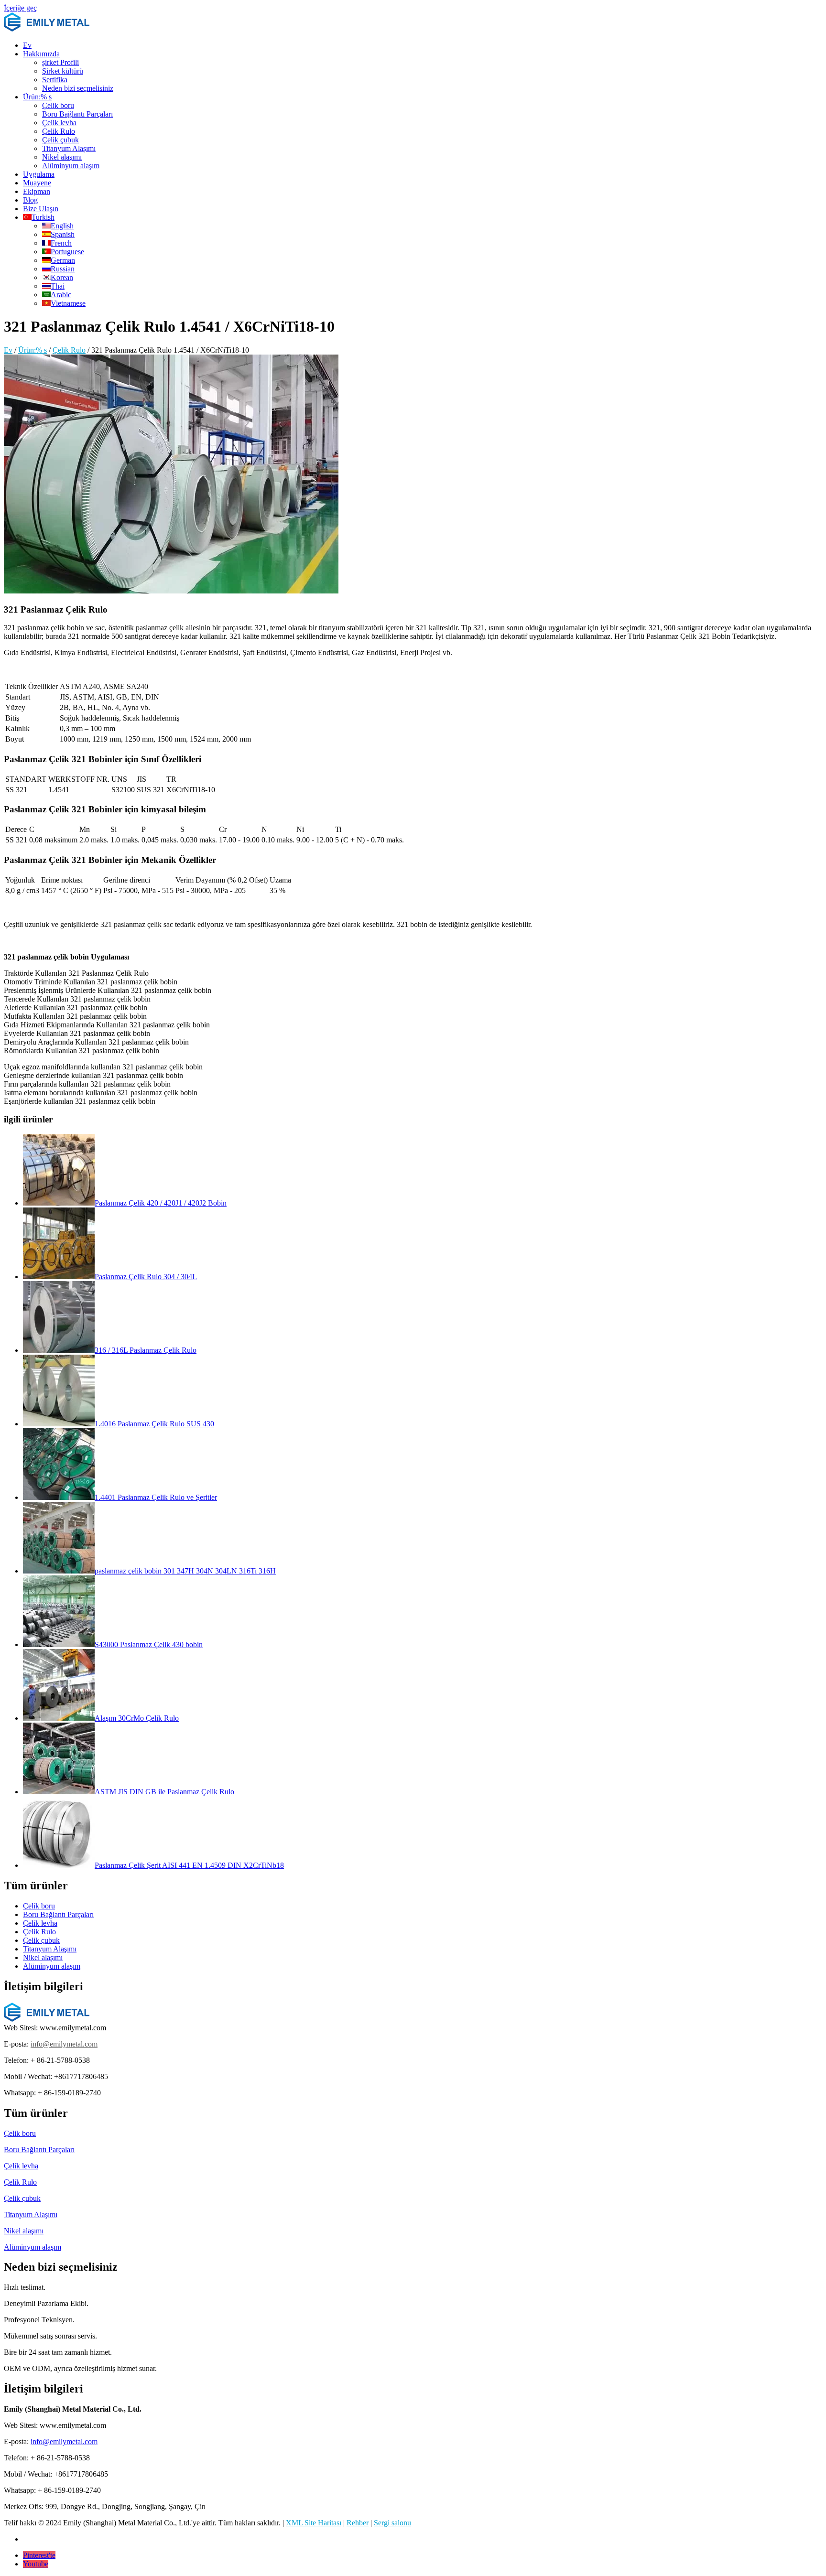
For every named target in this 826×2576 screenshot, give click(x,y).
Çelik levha (59, 123)
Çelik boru (58, 105)
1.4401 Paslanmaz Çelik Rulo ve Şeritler (156, 1497)
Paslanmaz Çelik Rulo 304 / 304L (146, 1277)
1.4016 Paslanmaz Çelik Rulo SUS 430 (154, 1424)
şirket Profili (60, 62)
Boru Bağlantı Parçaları (77, 114)
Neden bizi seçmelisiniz (78, 88)
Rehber (358, 2523)
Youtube (36, 2564)
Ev (27, 45)
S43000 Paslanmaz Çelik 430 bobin (149, 1644)
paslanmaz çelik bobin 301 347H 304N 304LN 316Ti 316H (185, 1571)
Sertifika (55, 80)
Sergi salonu (392, 2523)
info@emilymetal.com (64, 2044)
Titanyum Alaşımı (69, 148)
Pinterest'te (39, 2555)
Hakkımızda (41, 54)
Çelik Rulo (59, 131)
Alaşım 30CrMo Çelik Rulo (137, 1718)
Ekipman (37, 191)
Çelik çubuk (60, 140)
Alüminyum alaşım (71, 166)
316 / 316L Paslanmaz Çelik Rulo (146, 1350)
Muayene (37, 183)
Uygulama (39, 174)
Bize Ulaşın (41, 209)
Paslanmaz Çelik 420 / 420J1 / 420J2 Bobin (161, 1203)
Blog (30, 200)
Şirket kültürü (63, 71)
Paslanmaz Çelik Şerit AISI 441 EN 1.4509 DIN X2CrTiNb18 (189, 1865)
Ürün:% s (37, 97)
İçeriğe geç (20, 8)
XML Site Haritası (314, 2523)
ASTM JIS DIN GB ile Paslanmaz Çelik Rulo (164, 1792)
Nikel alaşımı (62, 157)
